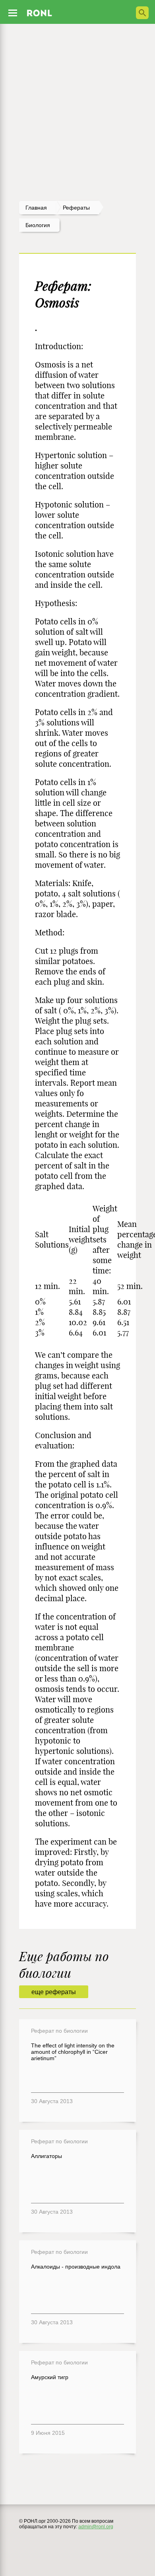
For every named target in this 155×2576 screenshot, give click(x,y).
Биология (38, 225)
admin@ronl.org (96, 2527)
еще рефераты (54, 1992)
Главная (36, 208)
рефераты (76, 208)
